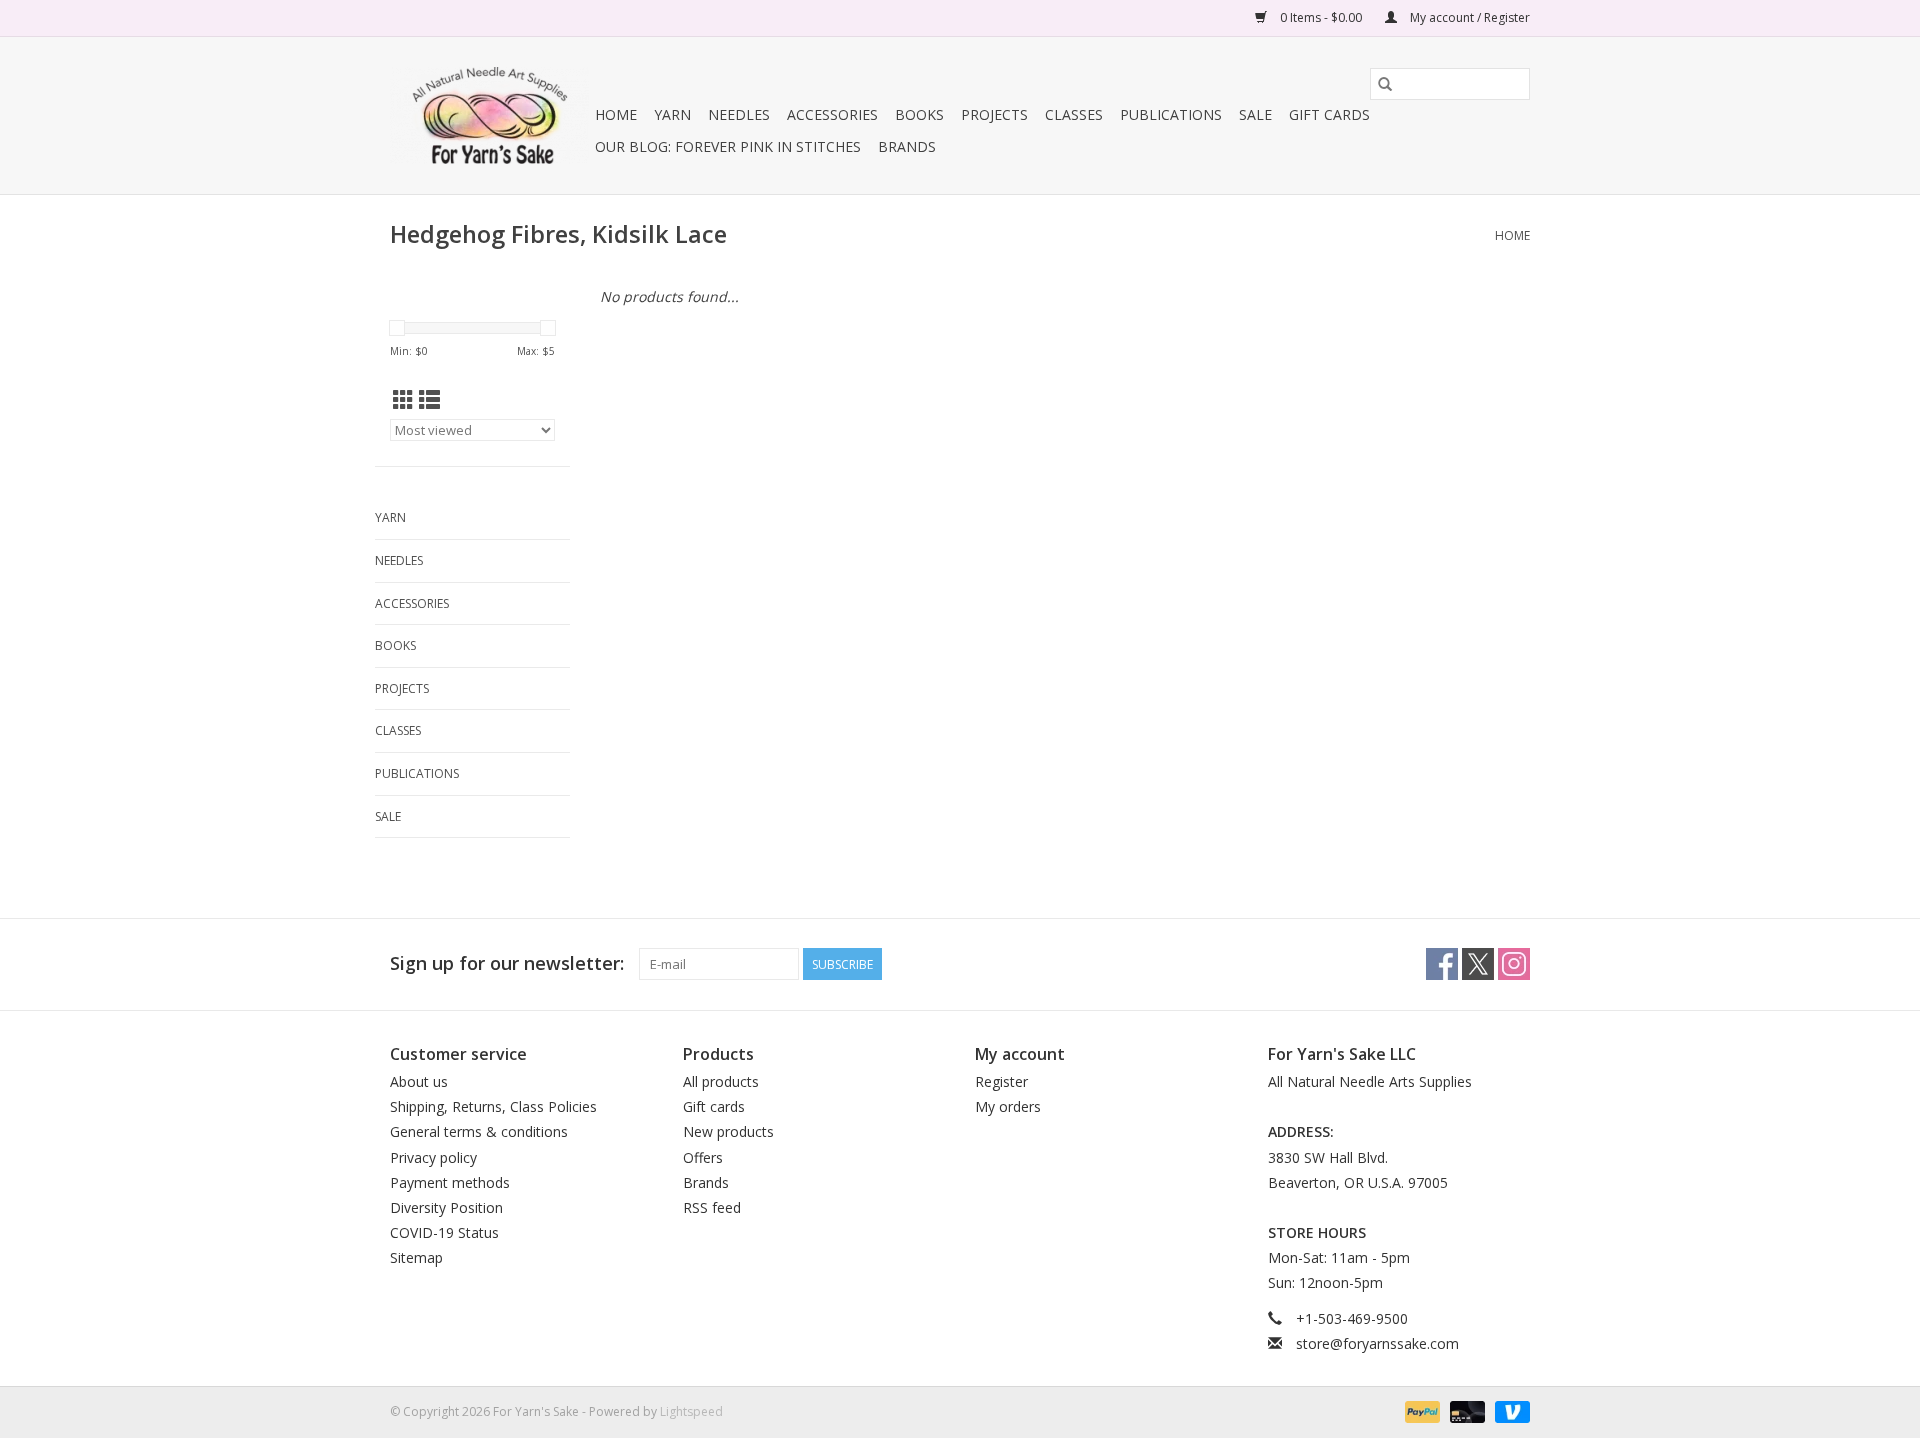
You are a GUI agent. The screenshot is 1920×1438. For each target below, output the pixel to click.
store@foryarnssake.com (1377, 1343)
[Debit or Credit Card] (1465, 1410)
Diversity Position (446, 1207)
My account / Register (1468, 17)
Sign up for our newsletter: (507, 963)
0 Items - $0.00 (1321, 17)
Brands (907, 146)
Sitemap (416, 1257)
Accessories (832, 114)
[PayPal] (1420, 1410)
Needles (739, 114)
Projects (994, 114)
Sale (1255, 114)
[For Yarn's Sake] (489, 115)
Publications (1171, 114)
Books (919, 114)
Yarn (672, 114)
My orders (1008, 1106)
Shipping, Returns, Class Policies (493, 1106)
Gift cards (1329, 114)
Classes (1074, 114)
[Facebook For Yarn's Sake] (1442, 964)
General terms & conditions (479, 1131)
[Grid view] (403, 400)
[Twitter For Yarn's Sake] (1478, 964)
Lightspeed (691, 1411)
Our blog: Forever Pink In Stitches (728, 146)
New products (728, 1131)
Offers (703, 1157)
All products (721, 1081)
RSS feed (712, 1207)
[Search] (1385, 84)
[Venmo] (1509, 1410)
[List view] (429, 400)
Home (616, 114)
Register (1001, 1081)
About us (419, 1081)
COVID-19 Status (444, 1232)
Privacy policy (433, 1157)
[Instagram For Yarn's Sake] (1514, 964)
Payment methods (450, 1182)
